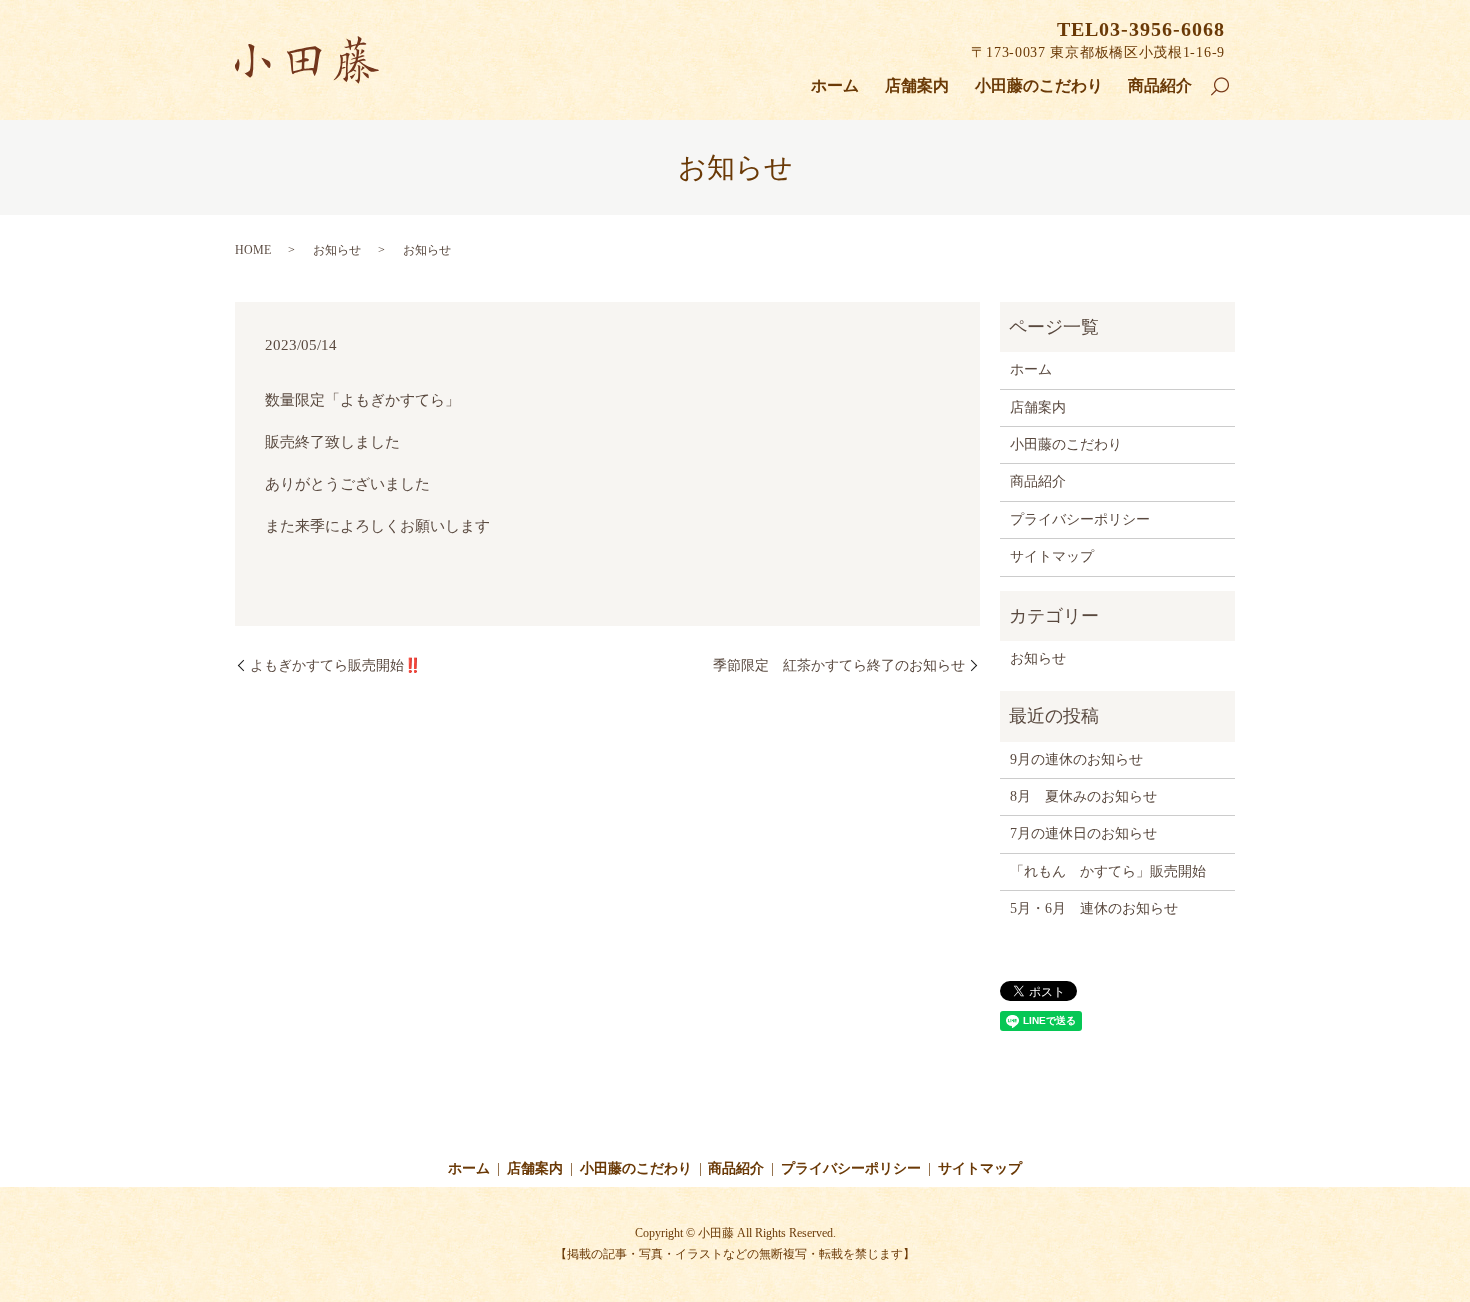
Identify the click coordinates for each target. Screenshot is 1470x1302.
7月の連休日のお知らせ (1083, 833)
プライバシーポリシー (1080, 519)
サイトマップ (1052, 556)
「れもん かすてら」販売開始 (1108, 871)
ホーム (835, 85)
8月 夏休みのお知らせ (1083, 796)
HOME (253, 250)
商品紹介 (1160, 85)
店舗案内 (917, 85)
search (1228, 88)
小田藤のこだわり (1039, 85)
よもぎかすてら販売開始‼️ (335, 665)
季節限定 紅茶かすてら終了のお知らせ (839, 665)
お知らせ (1038, 658)
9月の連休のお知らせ (1076, 759)
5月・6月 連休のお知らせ (1094, 908)
